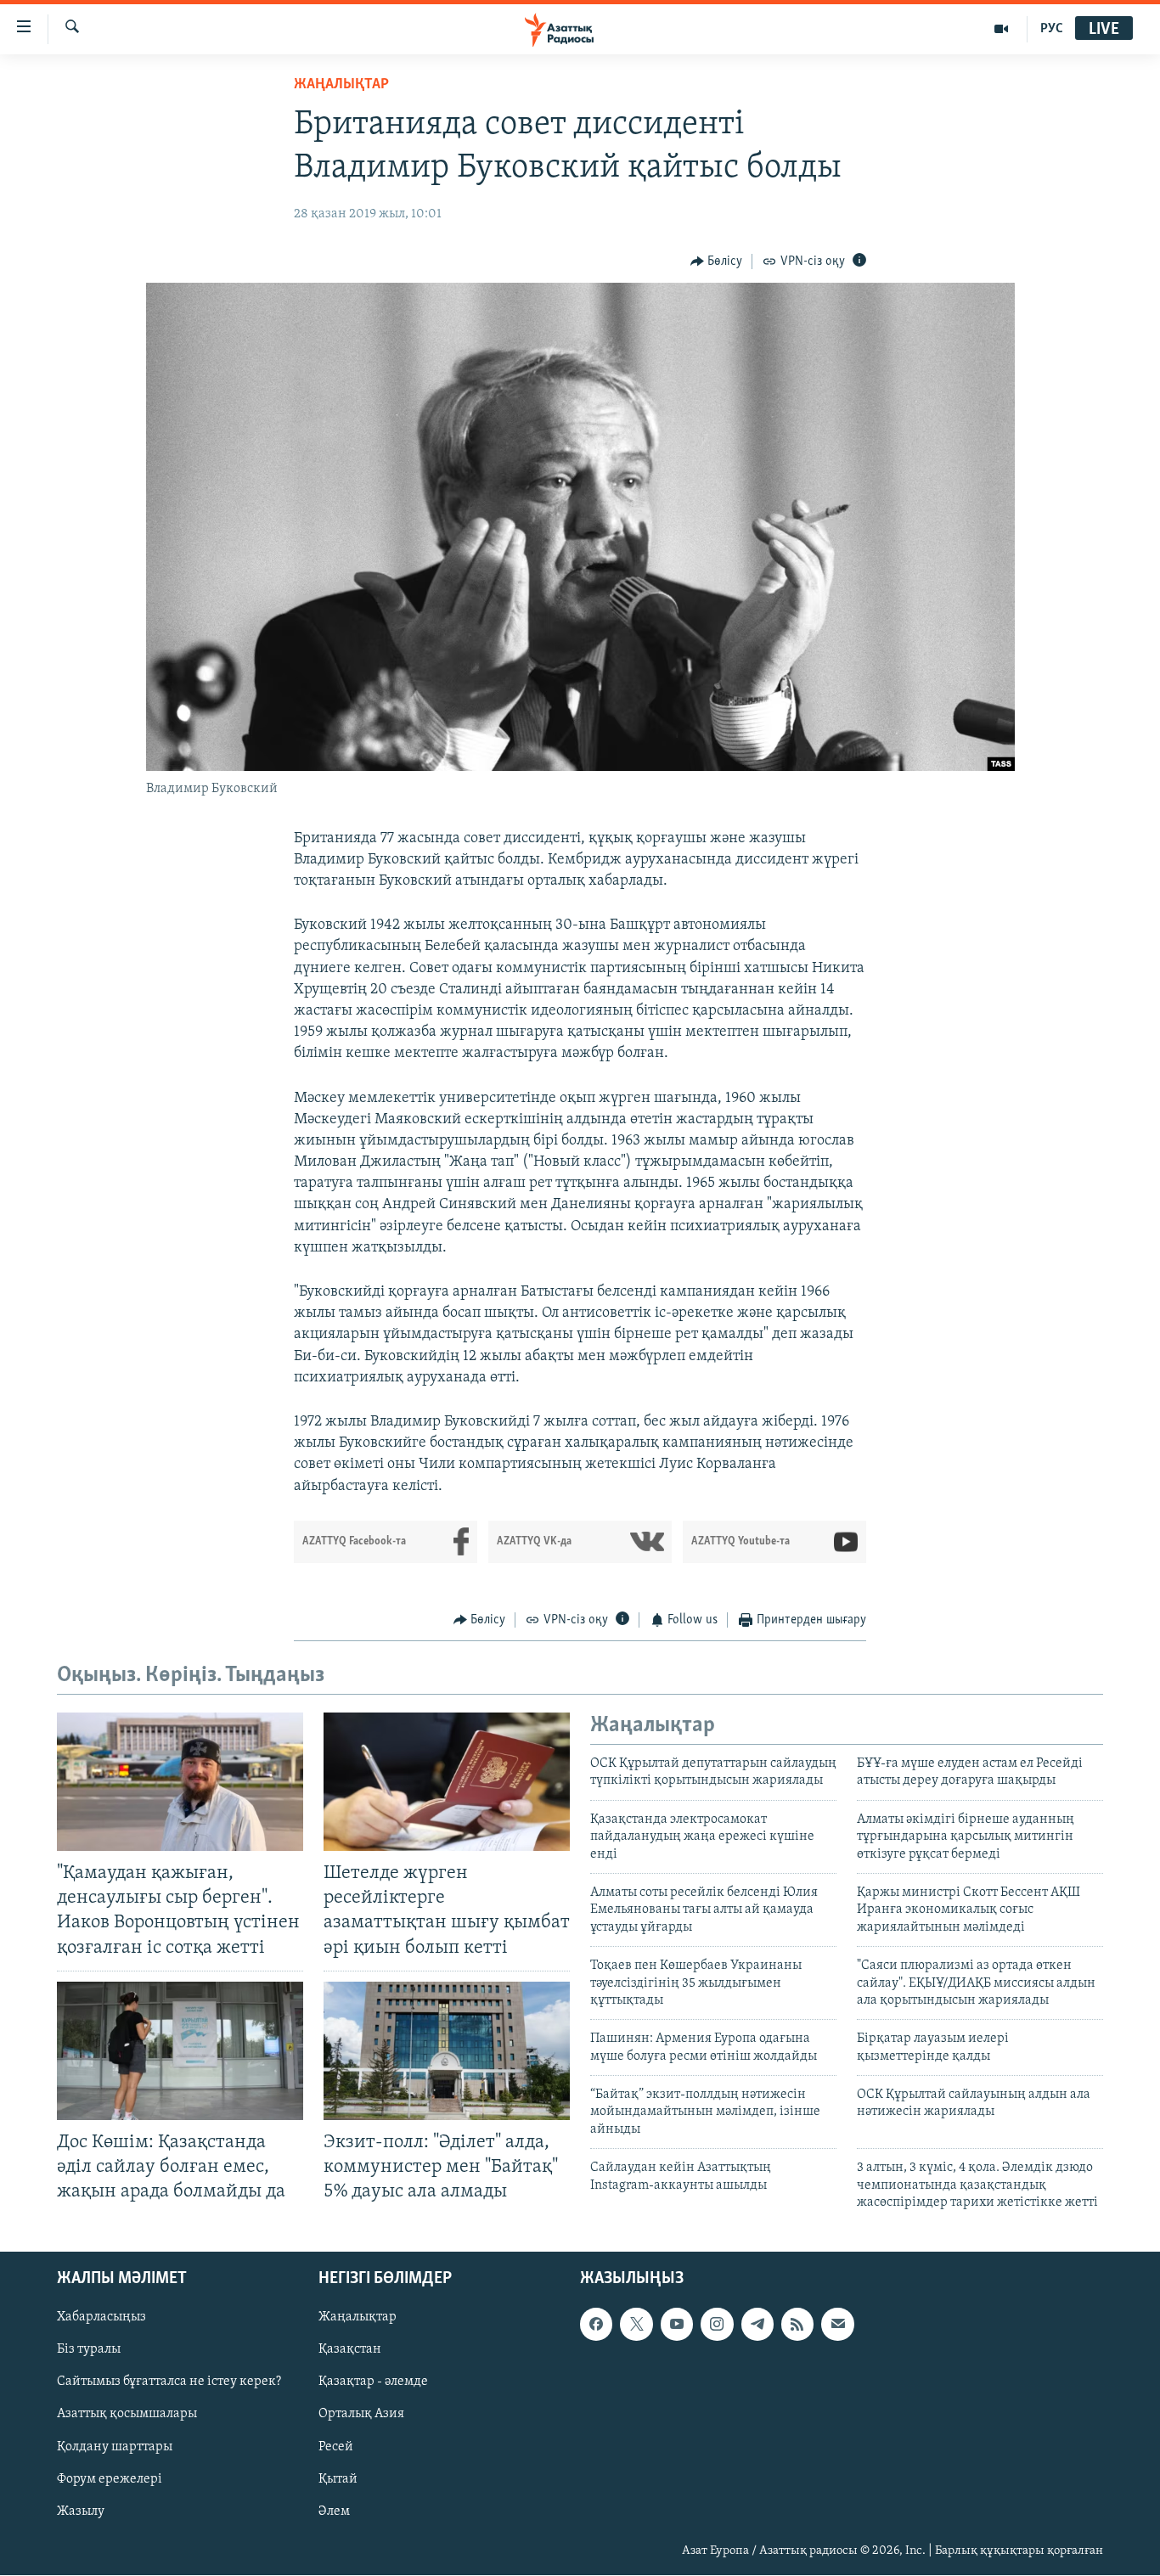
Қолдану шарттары (115, 2447)
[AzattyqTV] (1002, 29)
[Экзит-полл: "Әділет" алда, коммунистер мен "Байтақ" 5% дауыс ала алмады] (447, 2051)
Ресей (336, 2447)
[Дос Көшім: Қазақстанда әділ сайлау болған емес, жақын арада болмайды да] (180, 2051)
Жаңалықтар (358, 2318)
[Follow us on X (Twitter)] (636, 2325)
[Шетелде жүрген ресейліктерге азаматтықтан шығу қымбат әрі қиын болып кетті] (447, 1782)
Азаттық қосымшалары (127, 2415)
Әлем (334, 2511)
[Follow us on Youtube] (677, 2325)
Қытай (338, 2479)
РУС (1052, 29)
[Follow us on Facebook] (596, 2325)
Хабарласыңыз (101, 2318)
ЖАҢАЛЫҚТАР (341, 85)
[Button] (717, 262)
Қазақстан (350, 2350)
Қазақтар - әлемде (373, 2382)
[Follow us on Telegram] (757, 2325)
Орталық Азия (361, 2415)
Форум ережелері (110, 2479)
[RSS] (797, 2325)
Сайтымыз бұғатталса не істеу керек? (169, 2382)
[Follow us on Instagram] (717, 2325)
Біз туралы (89, 2350)
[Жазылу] (837, 2325)
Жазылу (81, 2511)
